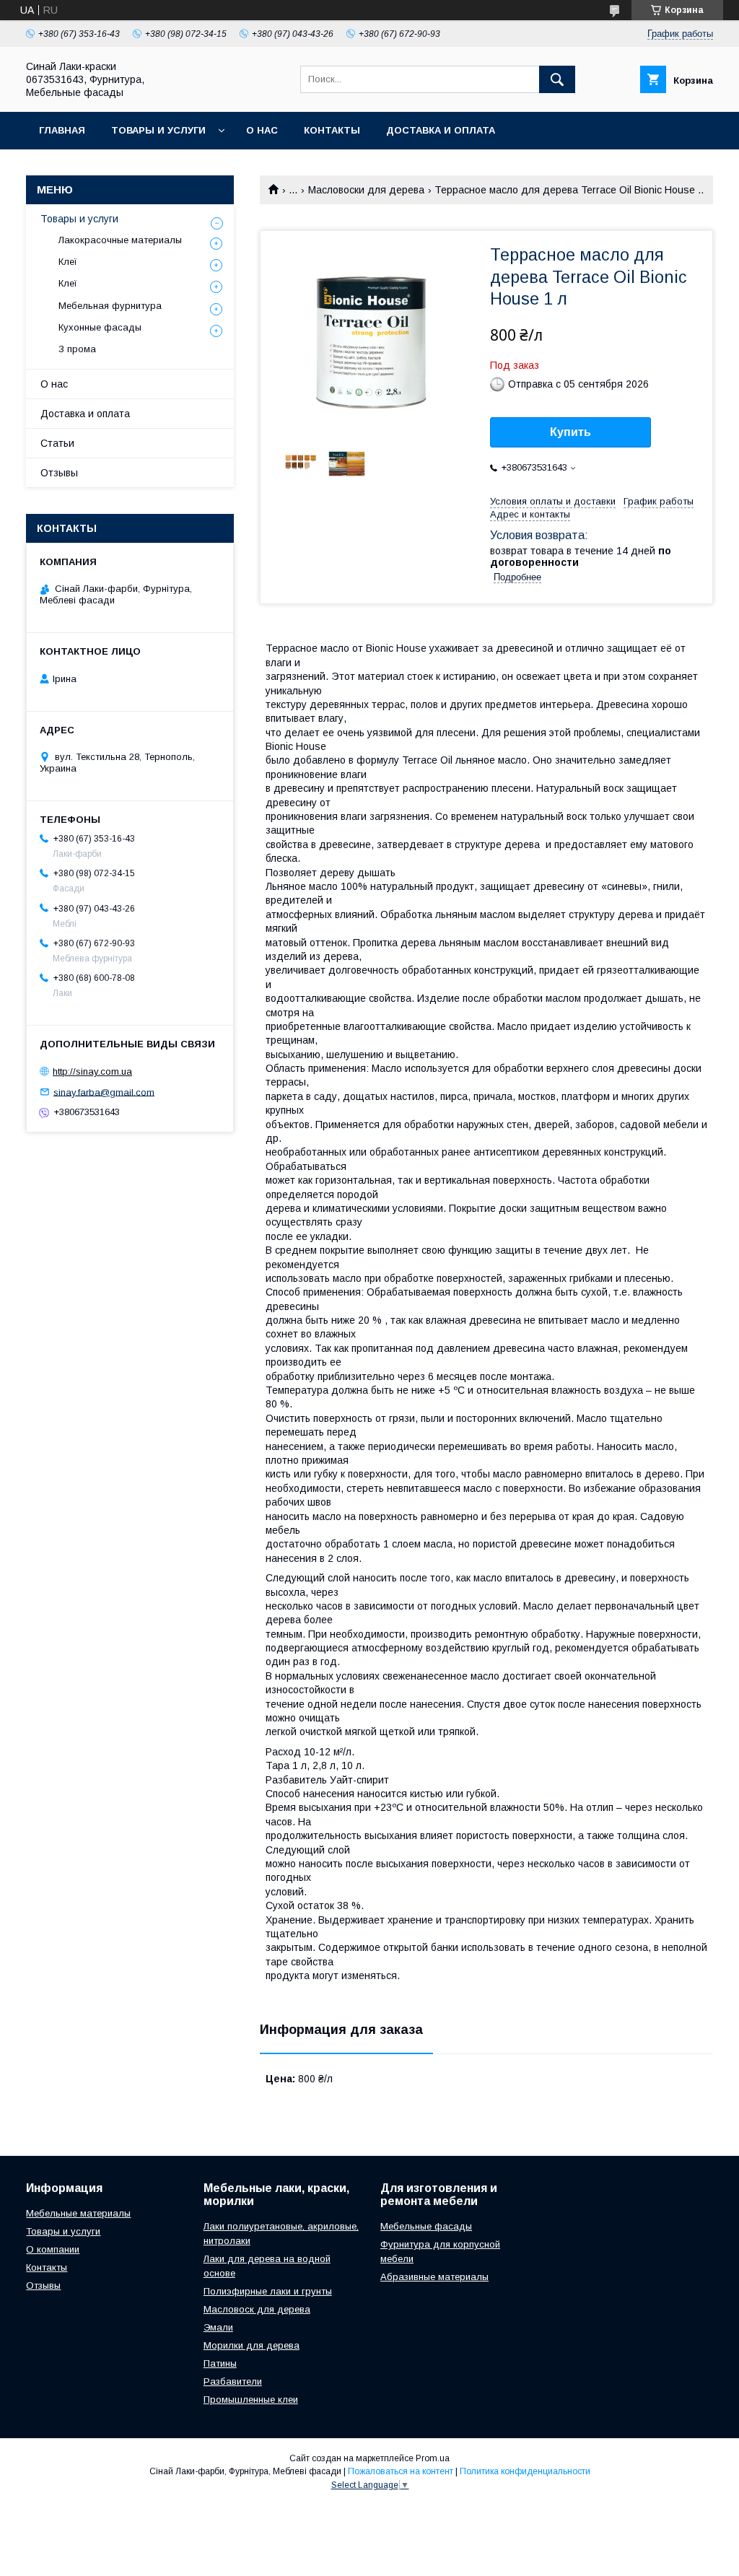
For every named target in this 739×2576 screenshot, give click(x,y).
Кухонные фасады (100, 327)
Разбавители (233, 2381)
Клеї (68, 262)
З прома (77, 349)
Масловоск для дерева (257, 2309)
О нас (262, 130)
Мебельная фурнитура (110, 306)
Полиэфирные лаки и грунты (268, 2291)
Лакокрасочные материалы (120, 240)
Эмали (218, 2327)
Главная (62, 130)
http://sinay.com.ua (92, 1071)
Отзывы (59, 473)
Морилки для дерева (252, 2345)
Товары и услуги (158, 130)
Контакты (332, 130)
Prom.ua (433, 2458)
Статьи (57, 443)
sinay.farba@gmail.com (104, 1092)
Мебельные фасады (426, 2226)
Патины (220, 2363)
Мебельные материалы (78, 2213)
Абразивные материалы (434, 2277)
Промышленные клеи (251, 2400)
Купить (570, 432)
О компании (53, 2249)
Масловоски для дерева (366, 190)
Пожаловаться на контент (401, 2471)
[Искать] (557, 79)
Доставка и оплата (441, 130)
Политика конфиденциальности (525, 2471)
